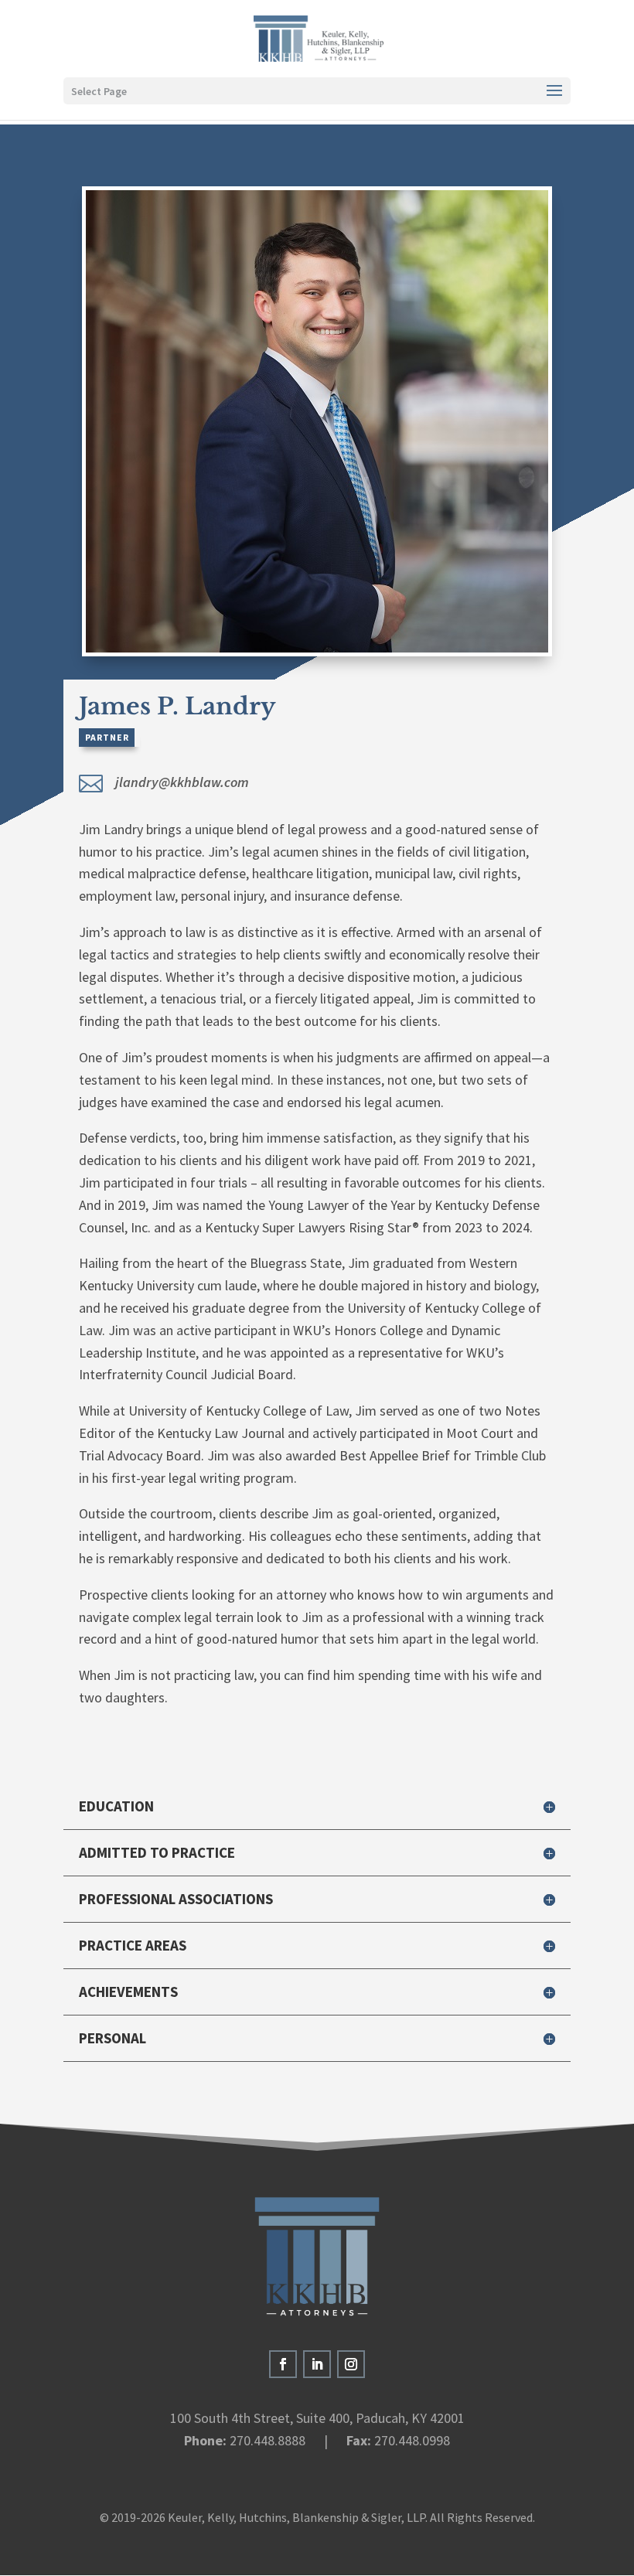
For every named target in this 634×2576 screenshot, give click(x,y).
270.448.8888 (268, 2440)
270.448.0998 (412, 2440)
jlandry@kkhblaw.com (182, 782)
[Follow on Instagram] (351, 2364)
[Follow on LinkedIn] (317, 2364)
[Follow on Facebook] (283, 2364)
